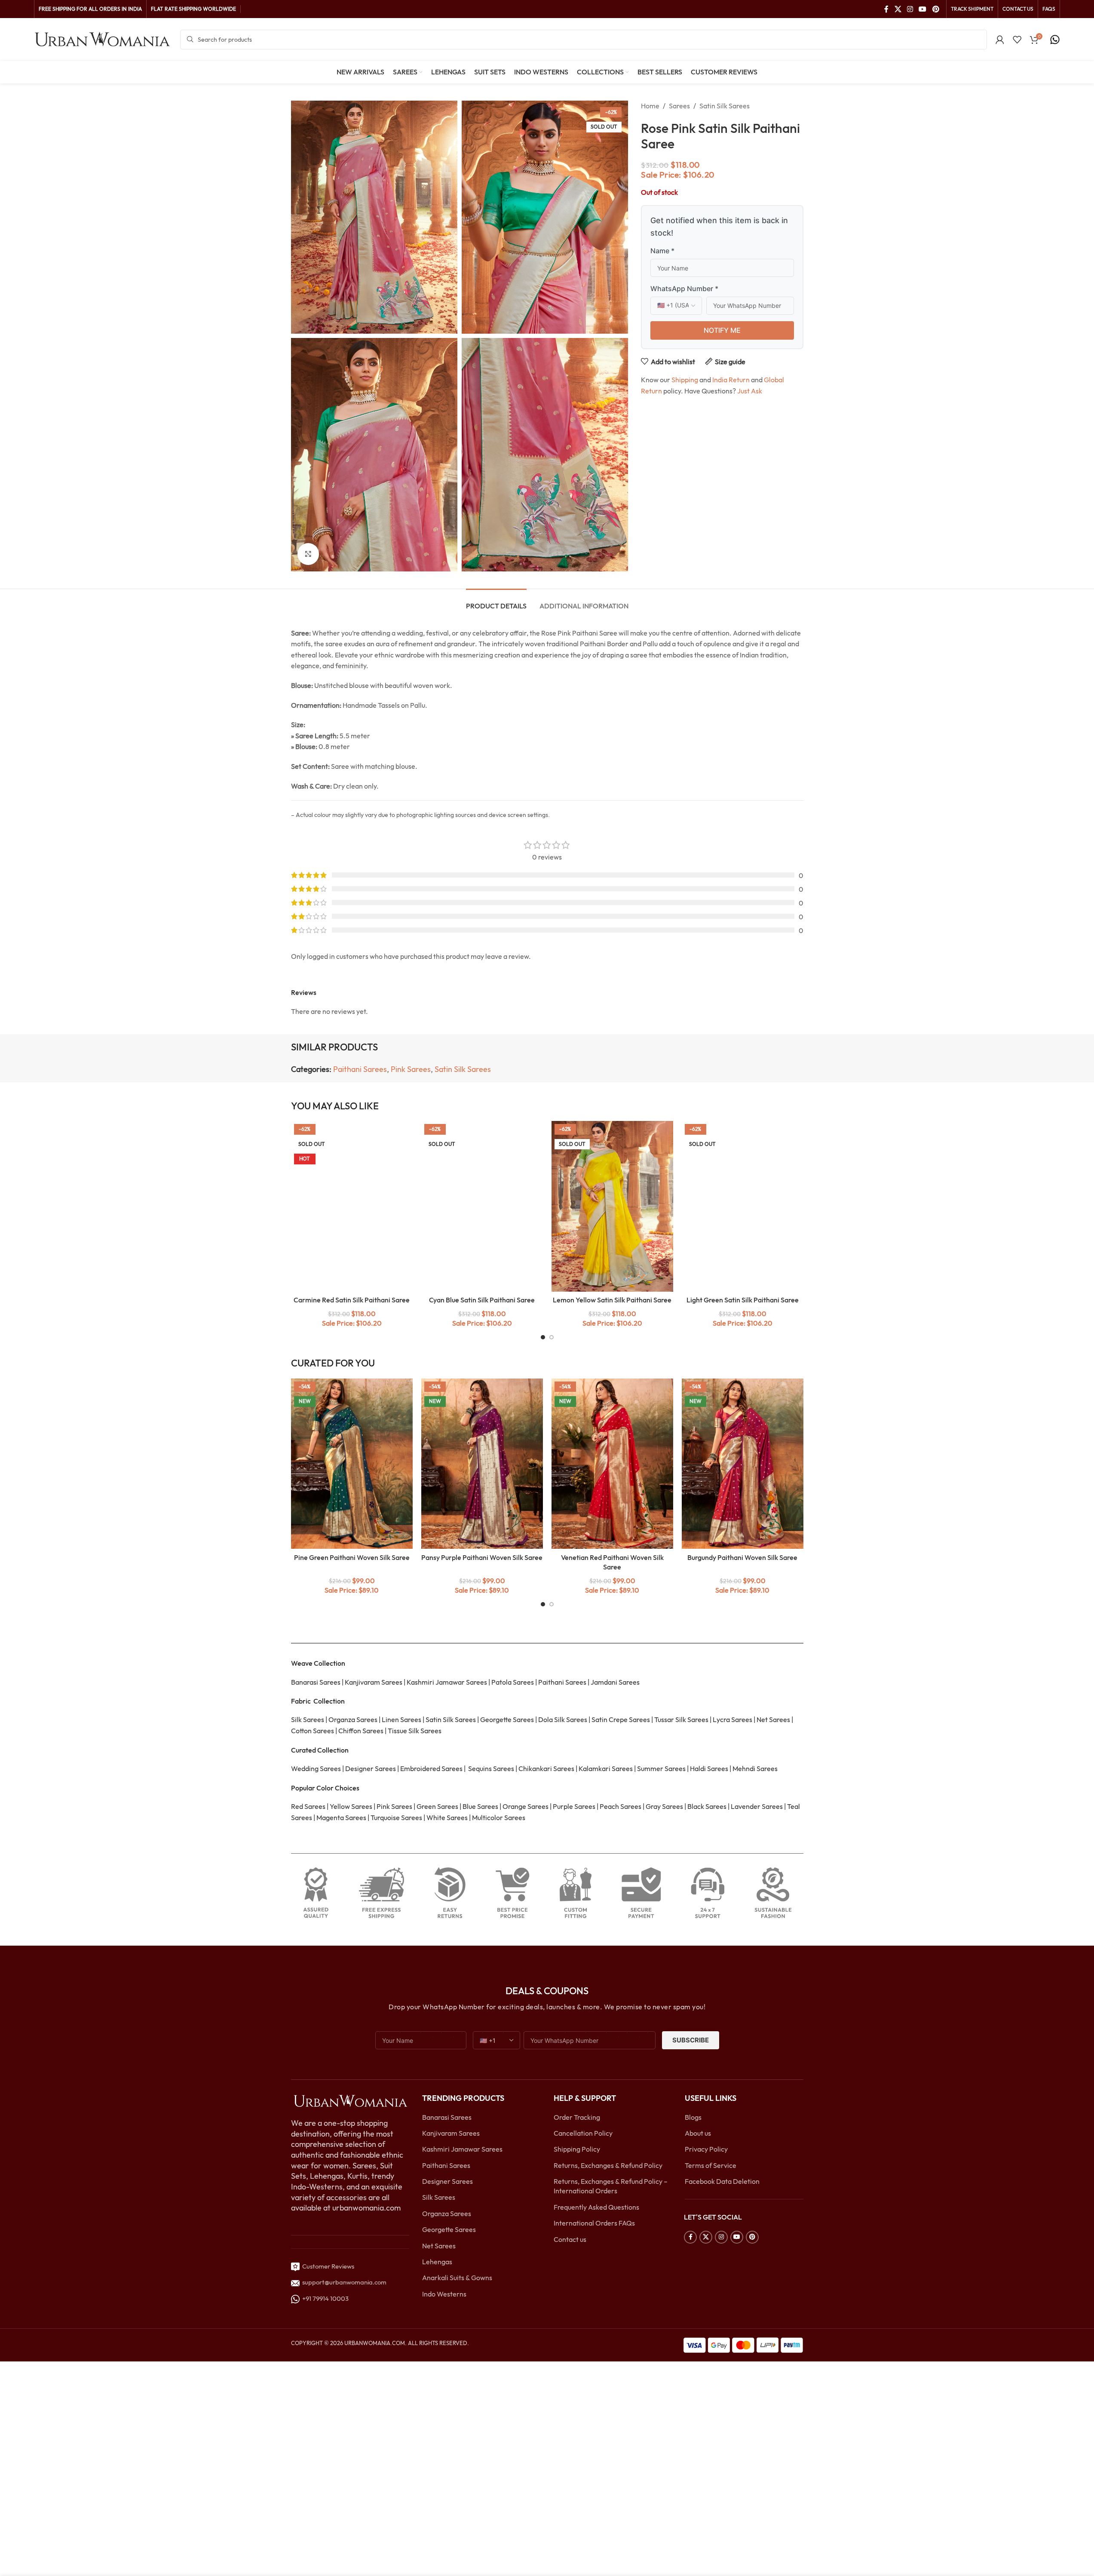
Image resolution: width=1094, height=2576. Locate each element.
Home (650, 106)
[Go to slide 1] (543, 1337)
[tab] (496, 602)
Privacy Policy (706, 2149)
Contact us (570, 2239)
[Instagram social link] (910, 9)
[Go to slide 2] (552, 1337)
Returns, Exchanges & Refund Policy (608, 2165)
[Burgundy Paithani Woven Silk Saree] (743, 1464)
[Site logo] (103, 39)
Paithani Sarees (360, 1069)
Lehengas (437, 2262)
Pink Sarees (411, 1069)
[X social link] (898, 9)
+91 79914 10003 (324, 2298)
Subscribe (691, 2040)
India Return (731, 380)
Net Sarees (439, 2246)
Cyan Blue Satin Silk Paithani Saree (482, 1300)
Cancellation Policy (583, 2133)
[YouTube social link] (923, 9)
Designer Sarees (447, 2181)
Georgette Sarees (449, 2229)
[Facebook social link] (886, 9)
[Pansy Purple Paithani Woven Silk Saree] (482, 1464)
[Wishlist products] (1017, 40)
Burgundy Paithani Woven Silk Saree (742, 1557)
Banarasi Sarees (447, 2117)
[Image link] (350, 2100)
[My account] (1000, 40)
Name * (662, 251)
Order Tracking (577, 2117)
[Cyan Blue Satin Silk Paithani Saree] (482, 1206)
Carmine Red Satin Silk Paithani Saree (352, 1300)
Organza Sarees (447, 2214)
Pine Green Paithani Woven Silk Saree (352, 1557)
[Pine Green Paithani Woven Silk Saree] (352, 1464)
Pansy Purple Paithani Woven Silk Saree (482, 1557)
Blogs (693, 2117)
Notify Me (722, 330)
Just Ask (750, 391)
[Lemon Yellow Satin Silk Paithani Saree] (612, 1206)
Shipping (685, 380)
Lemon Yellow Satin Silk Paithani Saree (612, 1300)
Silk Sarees (439, 2197)
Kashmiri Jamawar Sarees (462, 2149)
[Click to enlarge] (308, 554)
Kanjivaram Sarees (451, 2133)
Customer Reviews (327, 2266)
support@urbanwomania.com (344, 2282)
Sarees (679, 106)
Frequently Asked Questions (596, 2207)
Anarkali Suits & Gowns (457, 2278)
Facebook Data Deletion (722, 2181)
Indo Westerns (444, 2294)
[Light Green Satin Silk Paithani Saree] (743, 1206)
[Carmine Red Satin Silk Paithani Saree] (352, 1206)
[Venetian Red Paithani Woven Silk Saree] (612, 1464)
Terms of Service (711, 2165)
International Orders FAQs (594, 2223)
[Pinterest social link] (936, 9)
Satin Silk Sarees (725, 106)
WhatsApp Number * (684, 289)
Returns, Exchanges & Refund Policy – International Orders (611, 2186)
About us (698, 2133)
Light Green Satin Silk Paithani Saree (743, 1300)
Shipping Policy (577, 2149)
